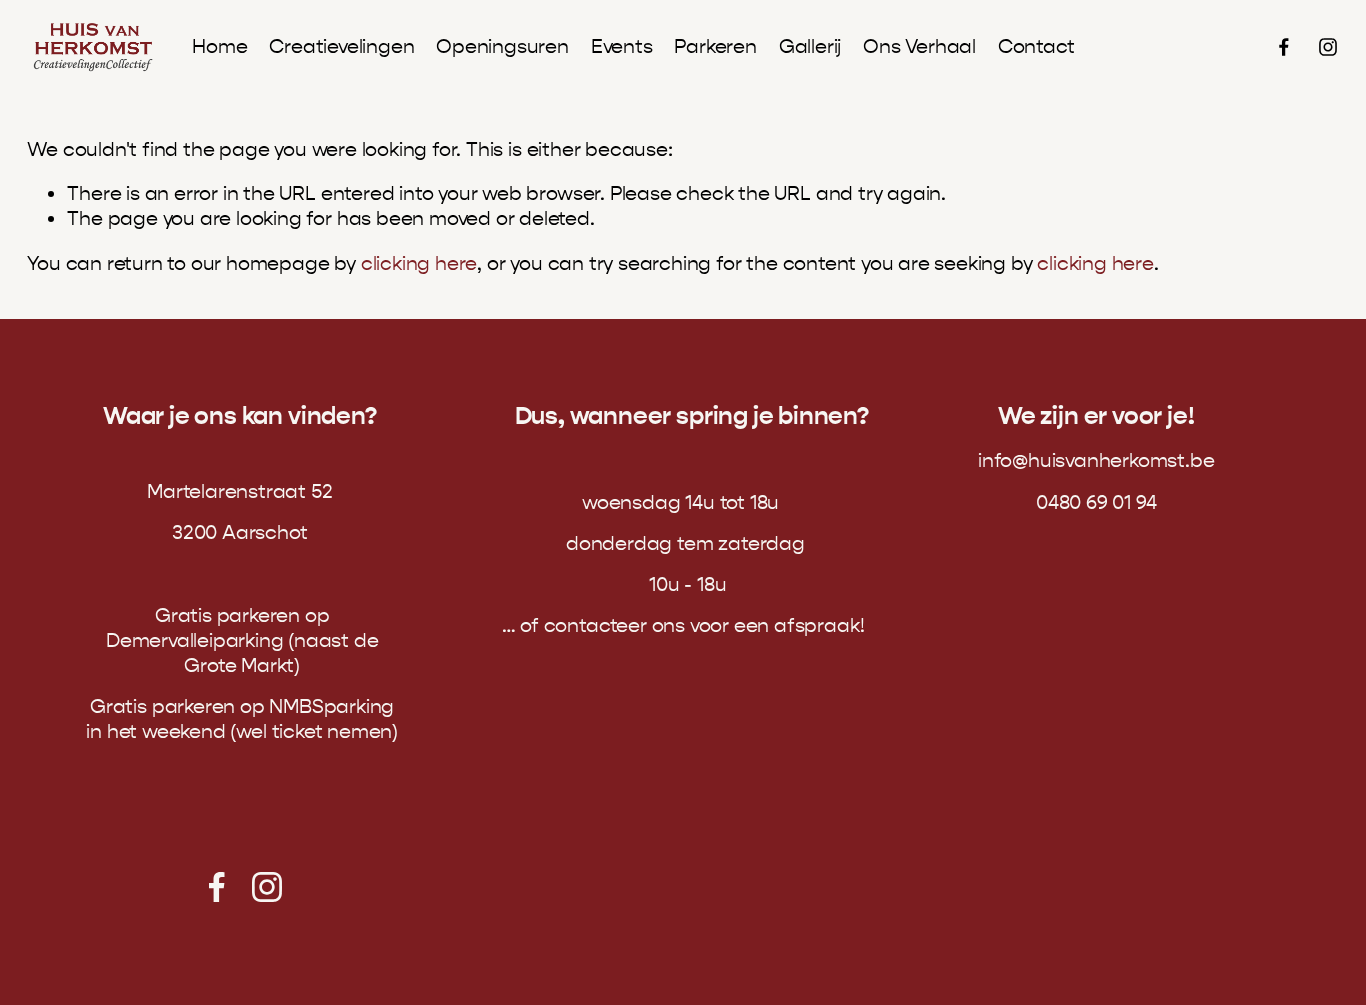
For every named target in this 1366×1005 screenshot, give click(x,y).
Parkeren (715, 46)
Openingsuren (502, 46)
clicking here (419, 263)
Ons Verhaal (919, 46)
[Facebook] (1284, 47)
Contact (1036, 46)
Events (622, 46)
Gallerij (810, 46)
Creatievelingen (341, 46)
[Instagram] (1328, 47)
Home (219, 46)
